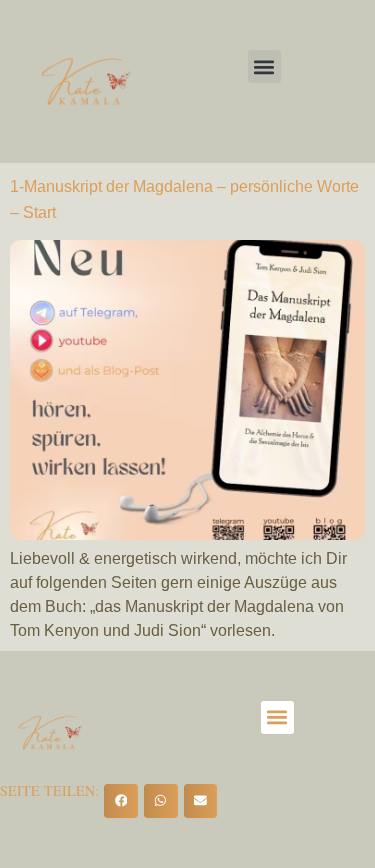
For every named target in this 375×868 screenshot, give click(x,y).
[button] (264, 66)
